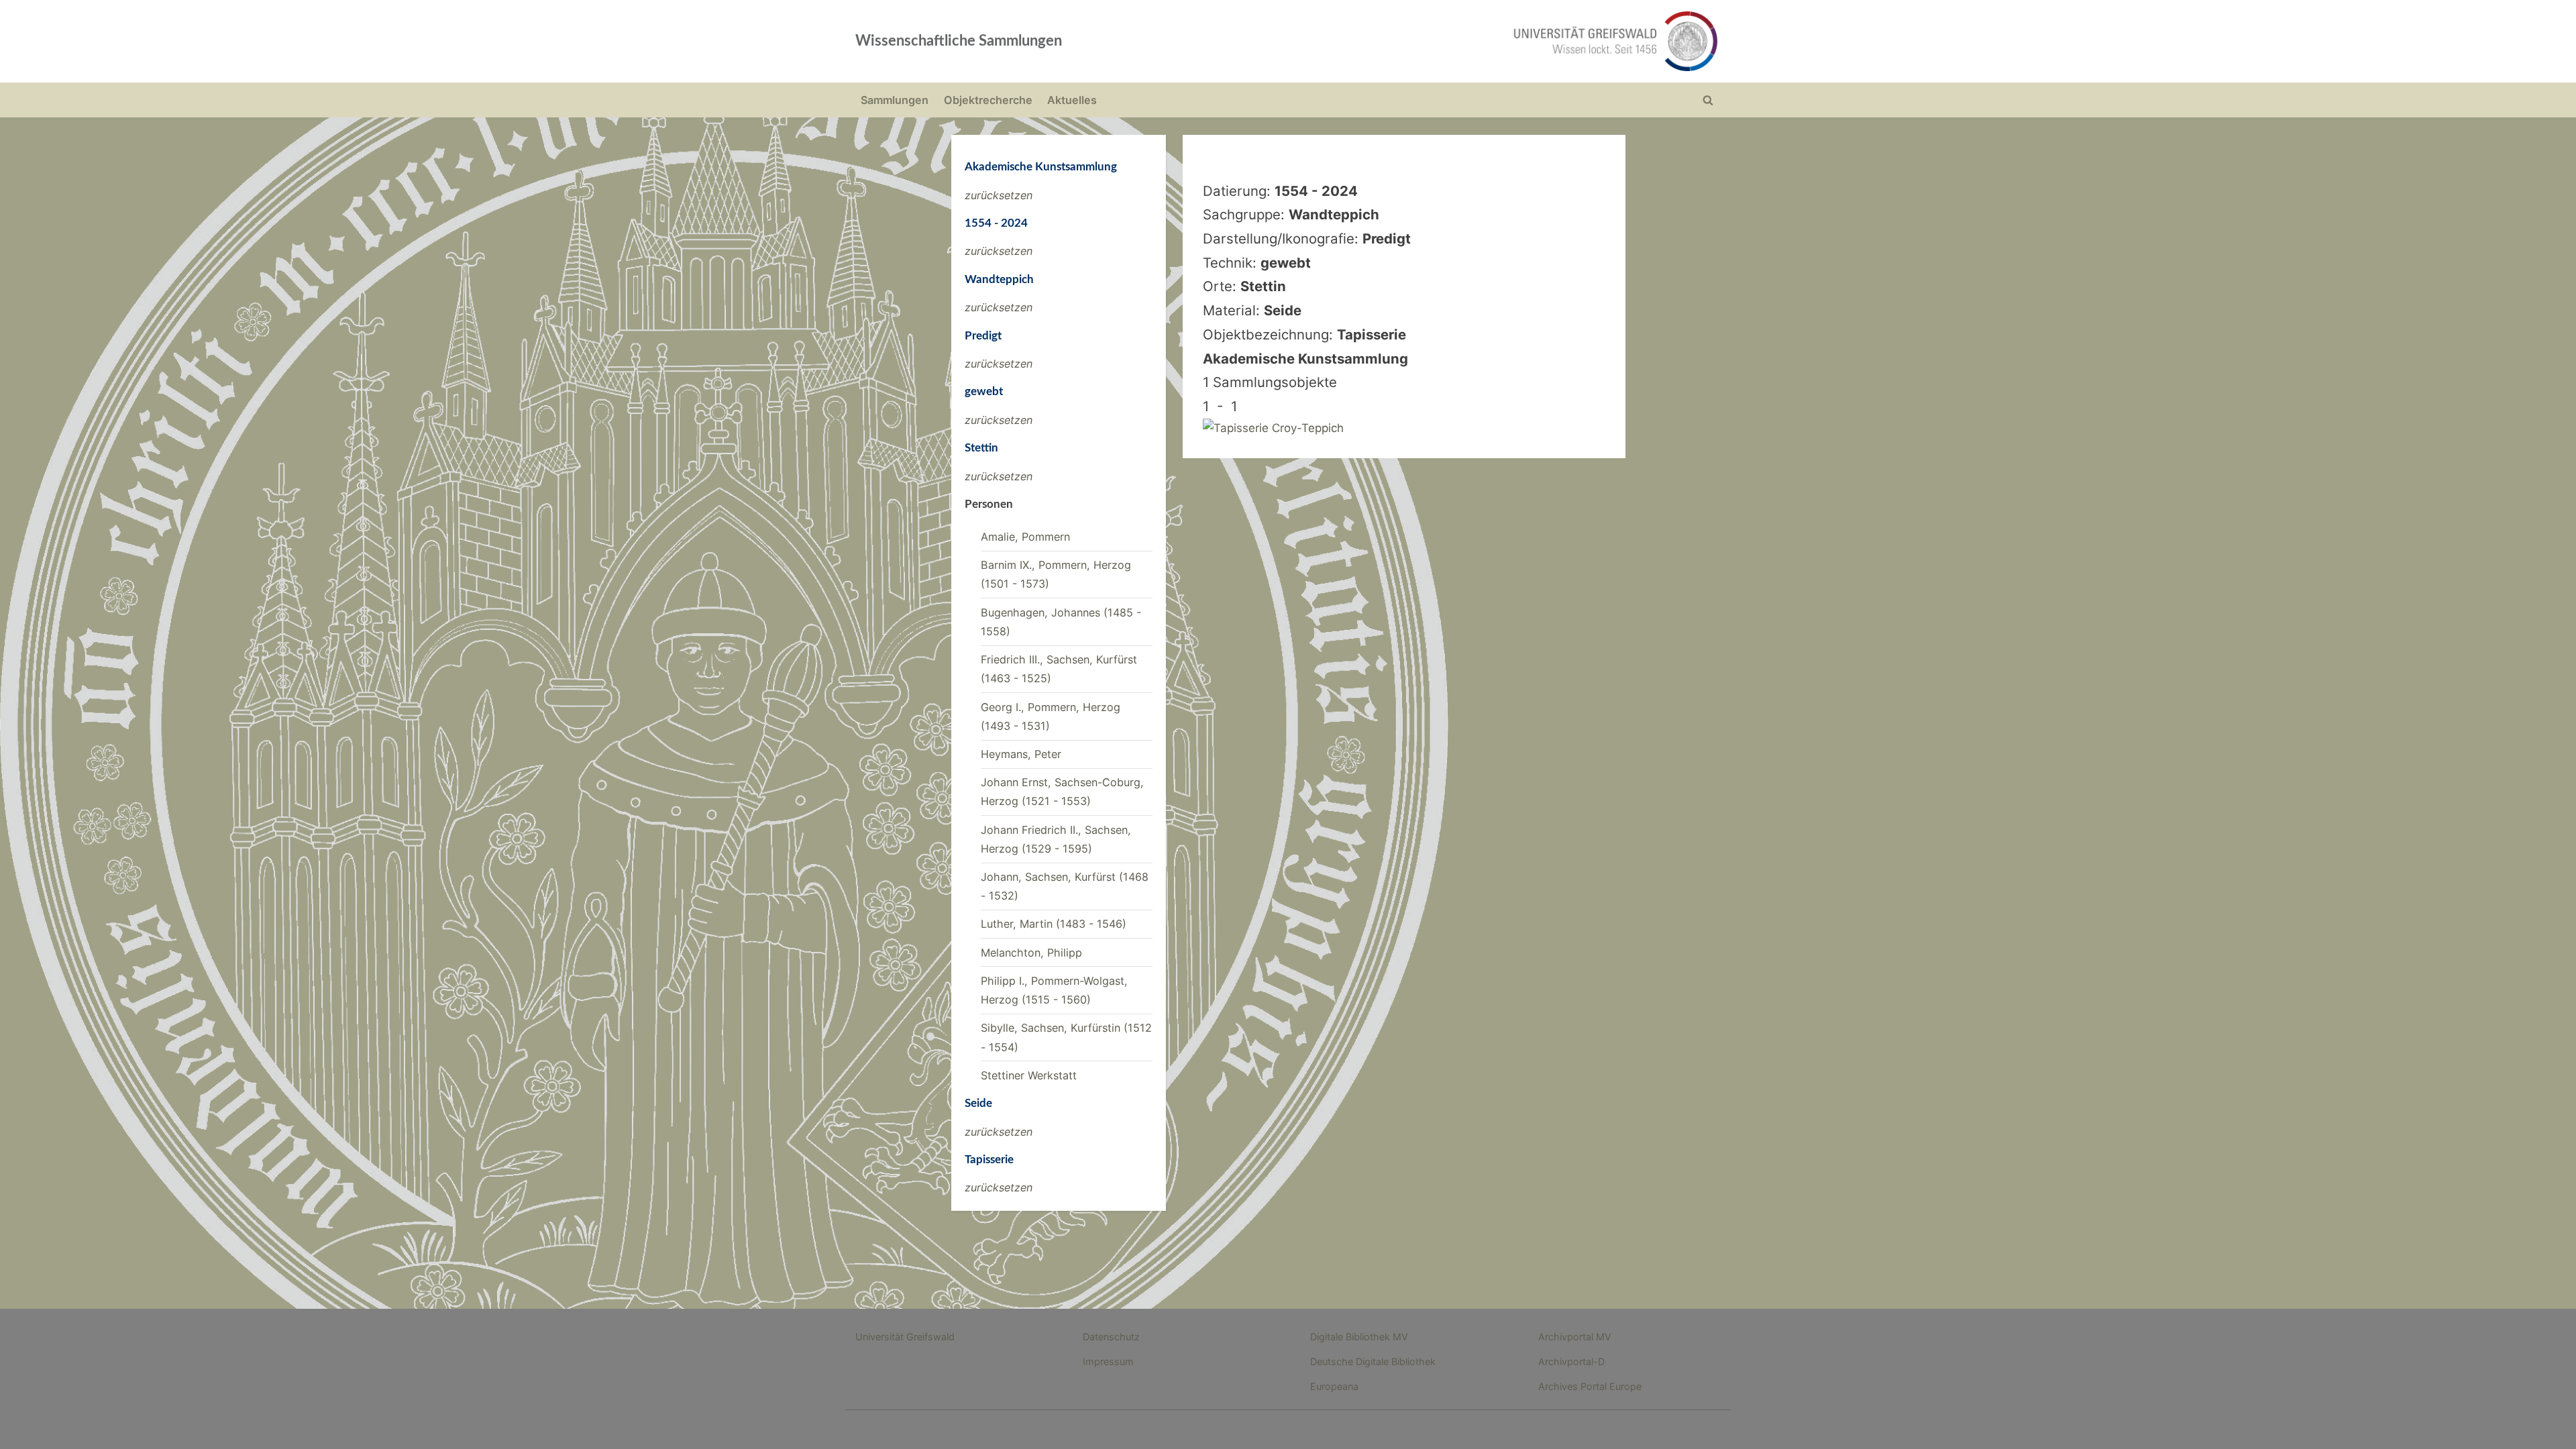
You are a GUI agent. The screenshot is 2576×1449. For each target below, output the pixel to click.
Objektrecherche (988, 100)
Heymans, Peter (1021, 754)
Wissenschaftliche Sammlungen (959, 41)
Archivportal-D (1571, 1361)
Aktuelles (1072, 100)
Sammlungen (895, 100)
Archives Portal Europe (1590, 1386)
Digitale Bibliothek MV (1359, 1337)
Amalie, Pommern (1025, 537)
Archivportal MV (1575, 1337)
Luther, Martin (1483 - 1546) (1054, 924)
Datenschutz (1111, 1337)
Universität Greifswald (905, 1337)
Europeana (1334, 1386)
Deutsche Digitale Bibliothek (1373, 1361)
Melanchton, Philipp (1031, 953)
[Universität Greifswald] (1479, 41)
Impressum (1108, 1361)
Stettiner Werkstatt (1029, 1075)
